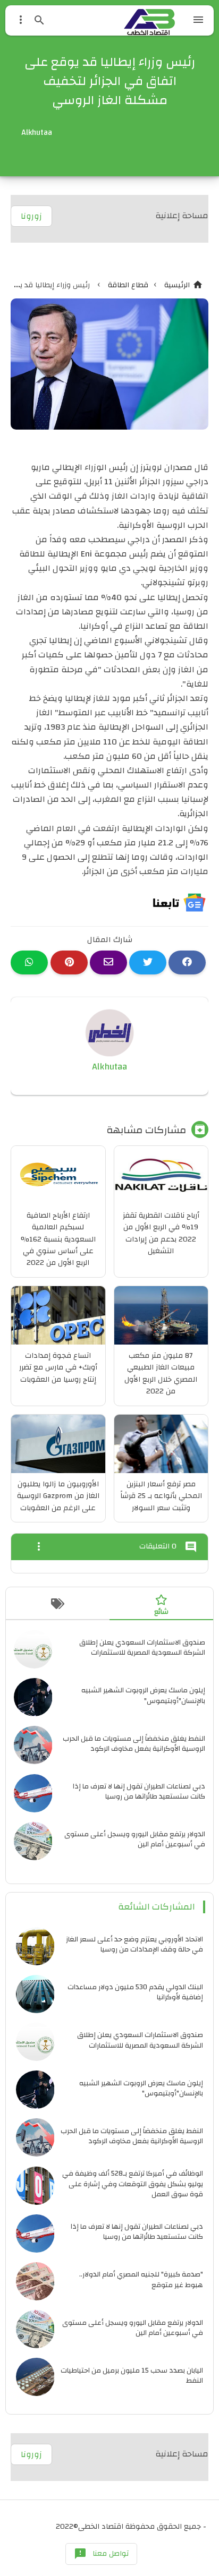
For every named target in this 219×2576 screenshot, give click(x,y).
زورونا (31, 216)
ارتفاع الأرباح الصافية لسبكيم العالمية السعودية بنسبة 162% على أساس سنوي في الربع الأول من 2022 (58, 1239)
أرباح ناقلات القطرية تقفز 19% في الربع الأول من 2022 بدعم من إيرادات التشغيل (161, 1233)
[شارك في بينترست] (69, 962)
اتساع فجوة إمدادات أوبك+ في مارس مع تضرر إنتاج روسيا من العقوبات (58, 1368)
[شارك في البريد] (108, 962)
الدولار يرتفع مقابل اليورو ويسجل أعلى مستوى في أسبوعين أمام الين (135, 1839)
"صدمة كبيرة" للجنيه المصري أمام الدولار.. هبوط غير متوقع (141, 2279)
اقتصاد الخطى (101, 2527)
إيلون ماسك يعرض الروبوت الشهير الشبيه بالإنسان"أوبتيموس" (143, 1695)
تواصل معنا (101, 2554)
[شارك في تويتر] (148, 962)
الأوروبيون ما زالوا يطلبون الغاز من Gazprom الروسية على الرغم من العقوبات (58, 1496)
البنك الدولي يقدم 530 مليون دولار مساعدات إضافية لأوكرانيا (135, 1992)
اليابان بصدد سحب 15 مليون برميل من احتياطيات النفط (132, 2375)
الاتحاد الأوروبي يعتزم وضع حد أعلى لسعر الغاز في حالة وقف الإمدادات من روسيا (134, 1944)
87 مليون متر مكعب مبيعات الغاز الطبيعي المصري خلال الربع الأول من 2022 (161, 1373)
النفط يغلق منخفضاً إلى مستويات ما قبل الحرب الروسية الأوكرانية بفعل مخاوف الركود (134, 1743)
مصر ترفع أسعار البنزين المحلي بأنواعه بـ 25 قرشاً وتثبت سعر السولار (161, 1496)
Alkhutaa (109, 1067)
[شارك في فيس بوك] (187, 962)
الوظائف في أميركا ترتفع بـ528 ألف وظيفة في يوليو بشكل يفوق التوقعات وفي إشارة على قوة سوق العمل (133, 2183)
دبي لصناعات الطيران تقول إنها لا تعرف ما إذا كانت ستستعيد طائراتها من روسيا (139, 1791)
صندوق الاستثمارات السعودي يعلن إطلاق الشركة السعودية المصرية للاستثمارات (142, 1647)
